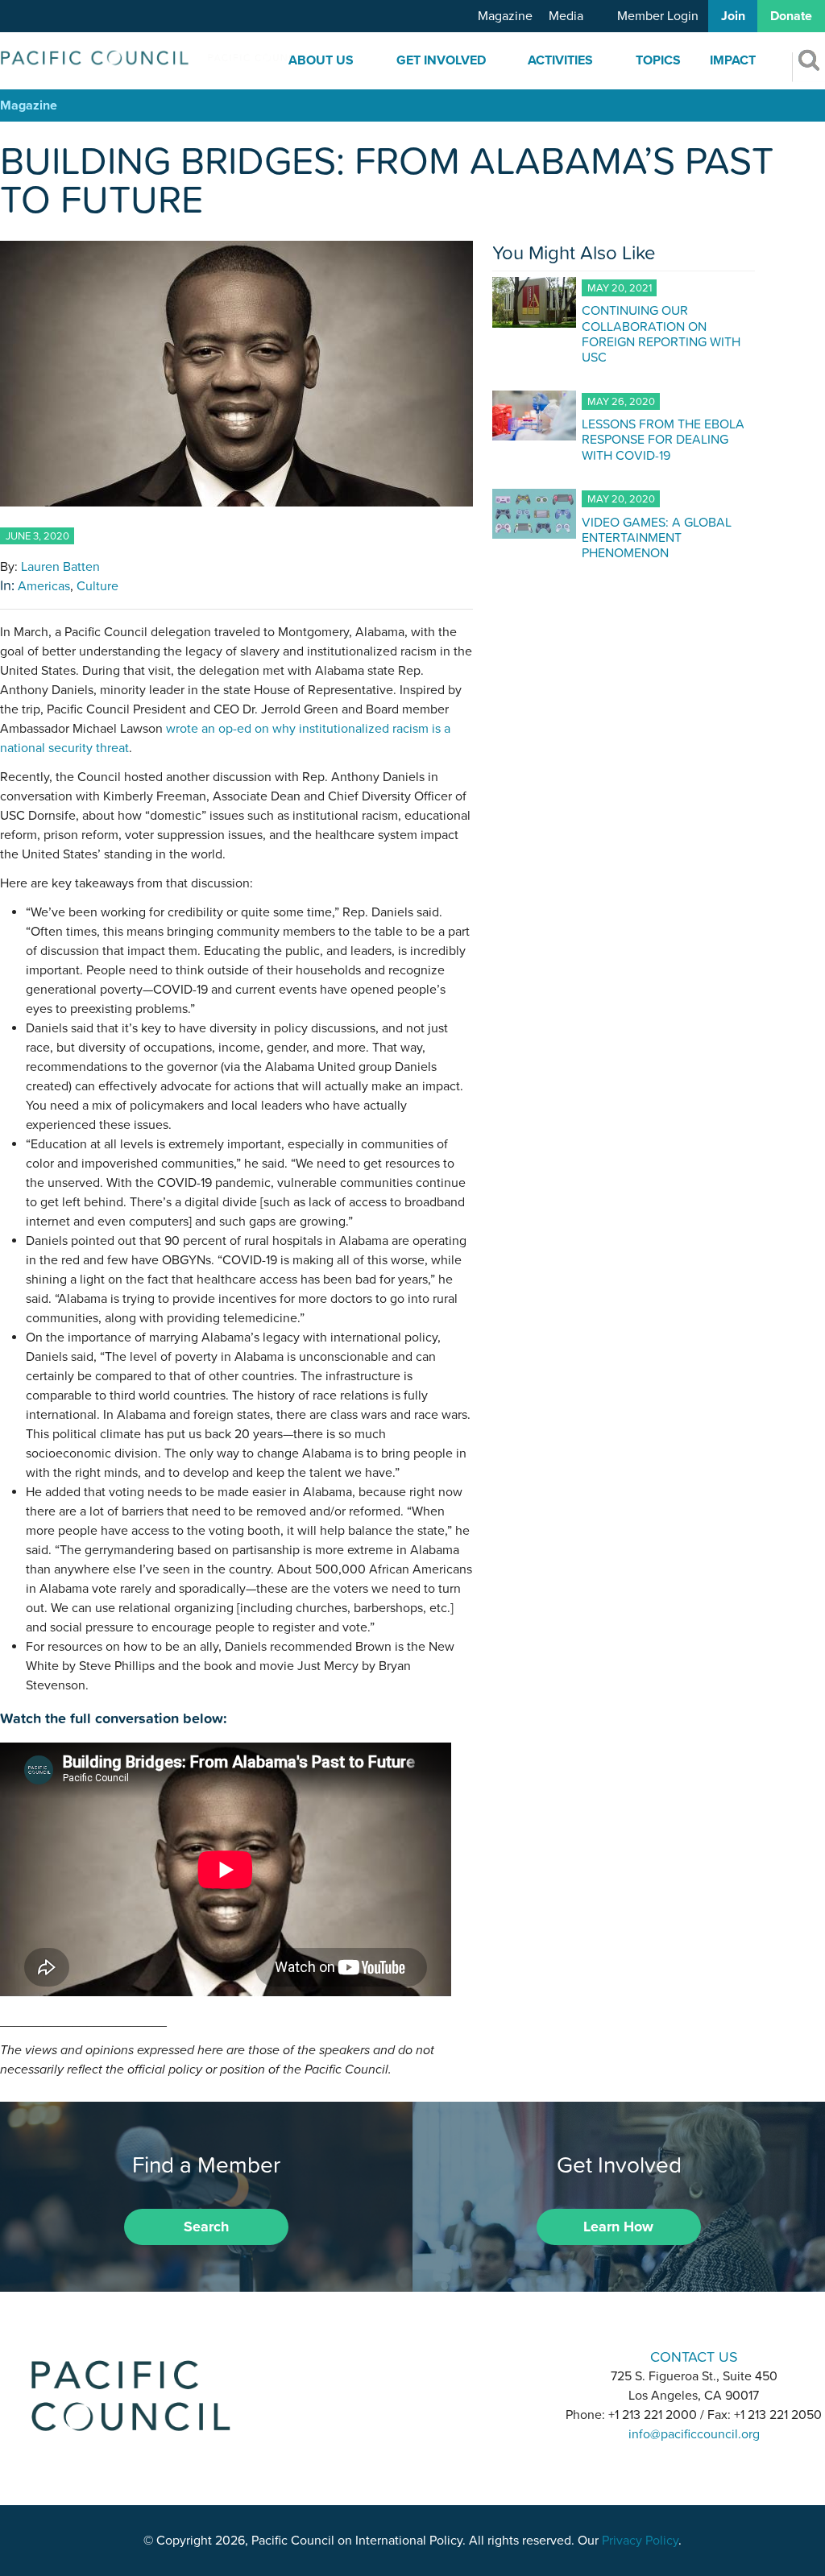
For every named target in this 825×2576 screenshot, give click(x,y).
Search (206, 2227)
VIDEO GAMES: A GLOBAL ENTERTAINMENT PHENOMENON (657, 537)
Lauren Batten (60, 567)
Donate (791, 16)
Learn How (618, 2227)
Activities (560, 60)
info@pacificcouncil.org (694, 2434)
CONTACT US (694, 2357)
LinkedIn (371, 2356)
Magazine (505, 16)
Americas (44, 586)
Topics (658, 60)
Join (733, 16)
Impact (733, 60)
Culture (97, 586)
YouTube (454, 2356)
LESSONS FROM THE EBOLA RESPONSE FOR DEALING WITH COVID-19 (663, 439)
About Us (321, 60)
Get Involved (441, 60)
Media (566, 16)
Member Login (658, 16)
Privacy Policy (640, 2541)
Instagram (412, 2356)
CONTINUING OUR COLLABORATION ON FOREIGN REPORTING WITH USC (661, 333)
